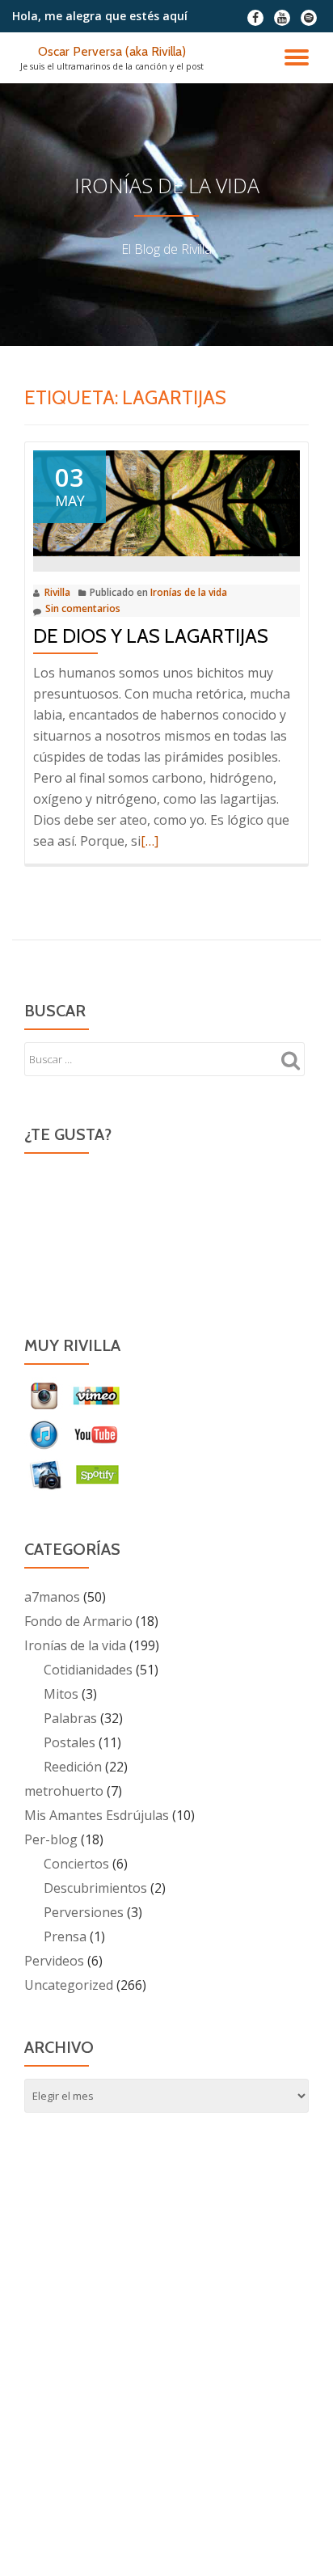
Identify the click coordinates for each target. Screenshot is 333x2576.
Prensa (65, 1936)
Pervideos (54, 1961)
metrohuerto (64, 1791)
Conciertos (76, 1864)
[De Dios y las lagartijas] (166, 502)
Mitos (61, 1694)
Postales (70, 1742)
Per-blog (51, 1839)
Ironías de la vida (189, 592)
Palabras (70, 1718)
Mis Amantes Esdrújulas (97, 1815)
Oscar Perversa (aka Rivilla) (112, 51)
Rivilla (57, 592)
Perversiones (84, 1912)
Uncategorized (69, 1985)
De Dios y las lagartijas (151, 636)
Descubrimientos (95, 1888)
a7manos (52, 1597)
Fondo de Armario (78, 1621)
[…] (150, 841)
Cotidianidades (88, 1670)
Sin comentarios (83, 608)
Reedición (73, 1767)
